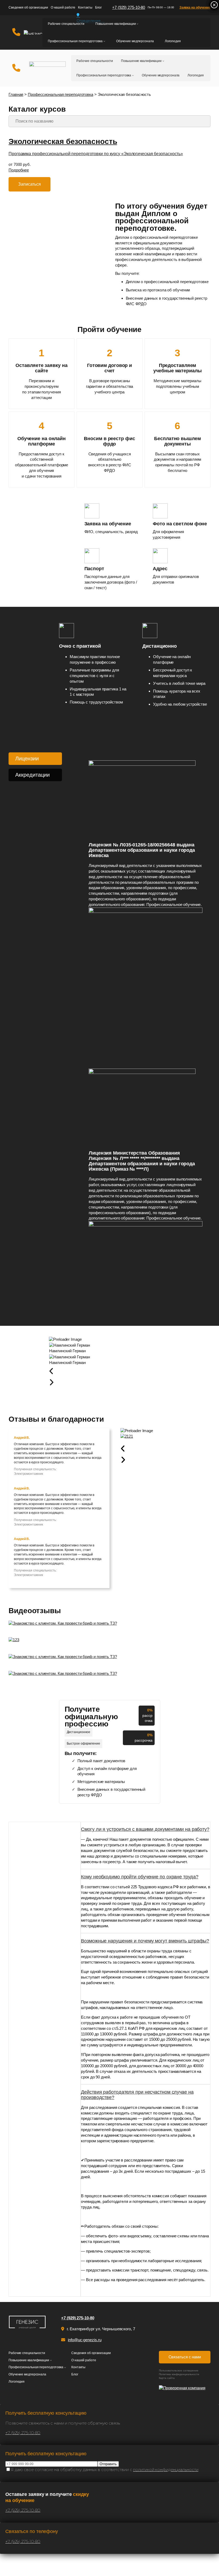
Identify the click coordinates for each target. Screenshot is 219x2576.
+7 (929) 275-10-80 (129, 7)
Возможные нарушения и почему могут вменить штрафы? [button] (145, 1941)
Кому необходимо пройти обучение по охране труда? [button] (140, 1877)
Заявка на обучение (195, 7)
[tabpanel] (146, 1032)
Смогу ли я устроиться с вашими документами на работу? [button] (145, 1829)
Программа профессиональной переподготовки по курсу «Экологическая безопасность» (96, 154)
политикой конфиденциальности (166, 2470)
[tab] (35, 759)
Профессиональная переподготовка (60, 94)
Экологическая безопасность (63, 141)
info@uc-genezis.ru (85, 2340)
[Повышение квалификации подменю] (137, 24)
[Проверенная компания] (185, 2388)
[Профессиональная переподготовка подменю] (104, 41)
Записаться (30, 184)
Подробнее (19, 170)
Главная (16, 94)
